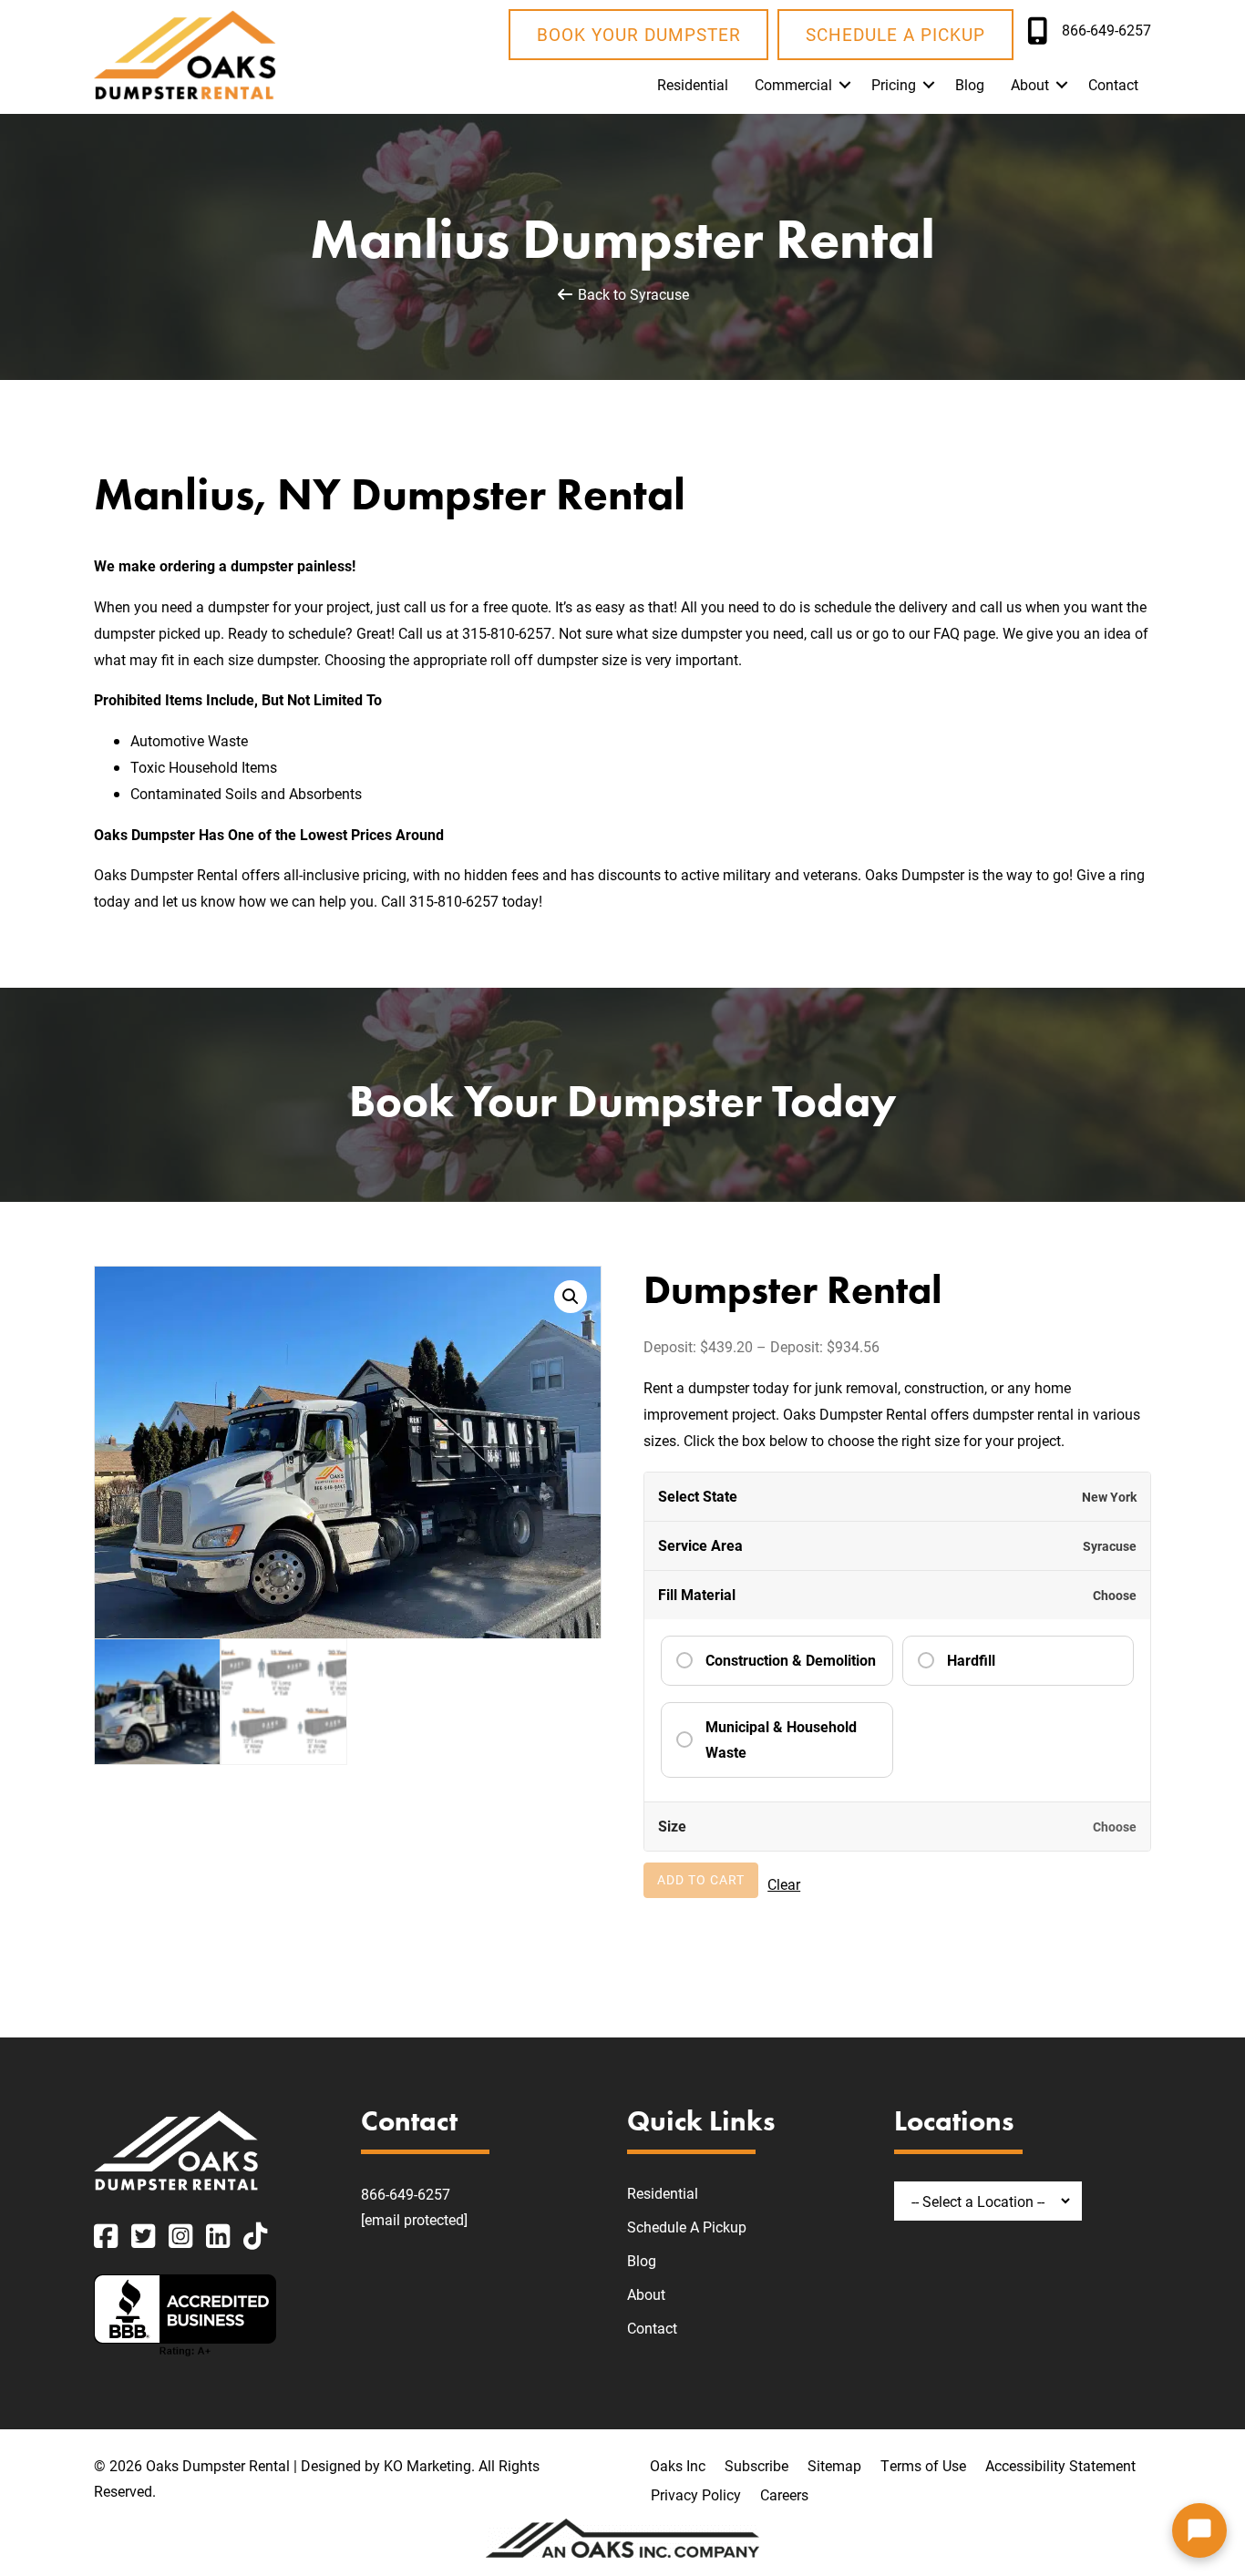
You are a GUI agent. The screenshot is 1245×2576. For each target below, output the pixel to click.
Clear (784, 1884)
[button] (845, 85)
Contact (1113, 84)
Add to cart (701, 1879)
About (1030, 84)
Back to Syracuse (632, 294)
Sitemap (834, 2465)
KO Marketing (427, 2465)
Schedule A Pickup (687, 2227)
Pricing (894, 84)
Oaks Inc (678, 2465)
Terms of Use (923, 2465)
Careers (784, 2494)
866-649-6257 (406, 2194)
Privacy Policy (696, 2494)
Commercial (793, 84)
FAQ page (964, 633)
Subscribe (756, 2465)
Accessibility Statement (1060, 2465)
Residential (693, 84)
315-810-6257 (507, 633)
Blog (970, 84)
